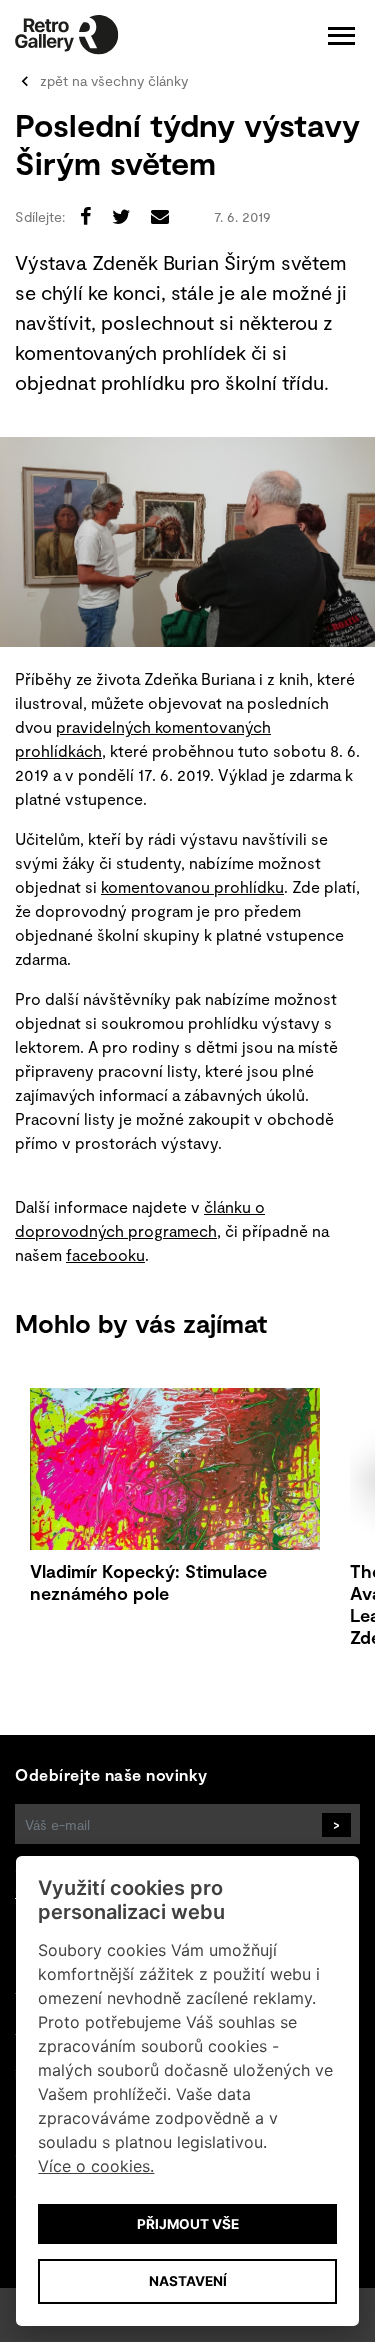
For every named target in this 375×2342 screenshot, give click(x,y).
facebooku (105, 1254)
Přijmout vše (188, 2224)
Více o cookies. (96, 2166)
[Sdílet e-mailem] (160, 216)
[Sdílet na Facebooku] (86, 216)
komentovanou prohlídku (192, 886)
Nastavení (188, 2281)
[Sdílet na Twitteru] (121, 216)
